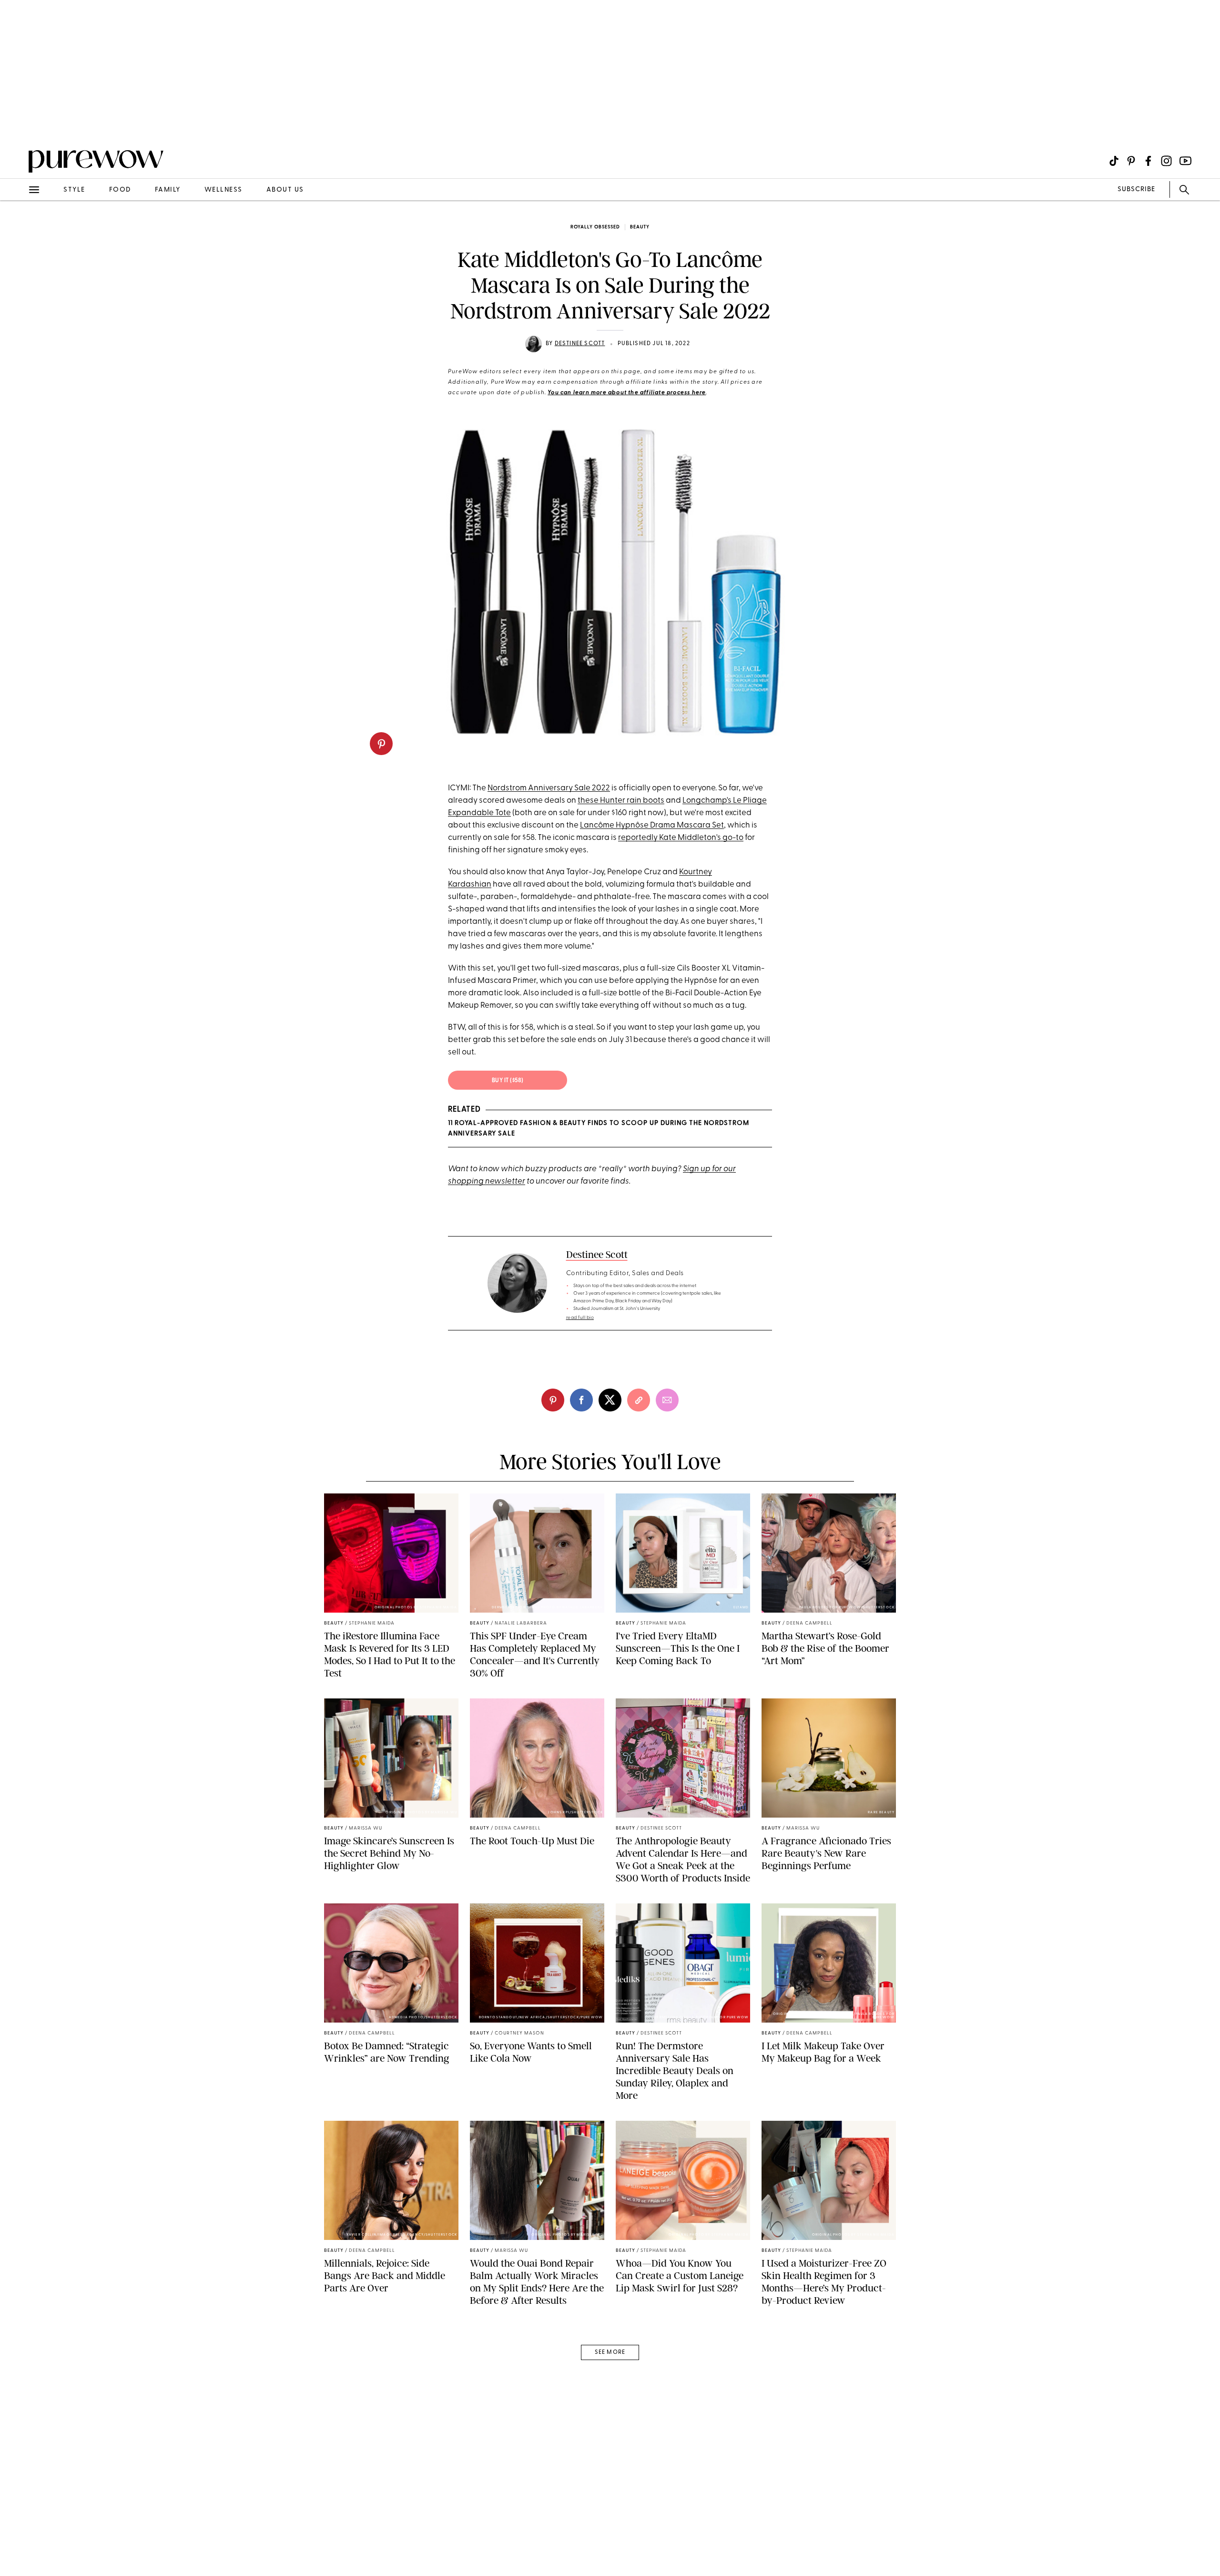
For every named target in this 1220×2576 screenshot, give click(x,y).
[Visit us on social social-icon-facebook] (1148, 161)
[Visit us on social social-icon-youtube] (1185, 161)
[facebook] (581, 1400)
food (120, 190)
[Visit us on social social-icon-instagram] (1166, 161)
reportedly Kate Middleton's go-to (681, 838)
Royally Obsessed (595, 227)
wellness (224, 190)
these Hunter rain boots (621, 801)
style (74, 190)
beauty (640, 227)
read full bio (580, 1318)
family (168, 190)
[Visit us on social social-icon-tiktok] (1114, 161)
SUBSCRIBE (1136, 189)
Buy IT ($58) (508, 1081)
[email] (18, 227)
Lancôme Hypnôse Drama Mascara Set (652, 825)
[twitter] (610, 1400)
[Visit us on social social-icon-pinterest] (1131, 161)
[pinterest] (381, 744)
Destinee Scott (580, 344)
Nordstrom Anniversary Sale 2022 (549, 788)
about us (285, 190)
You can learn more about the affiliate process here (627, 393)
